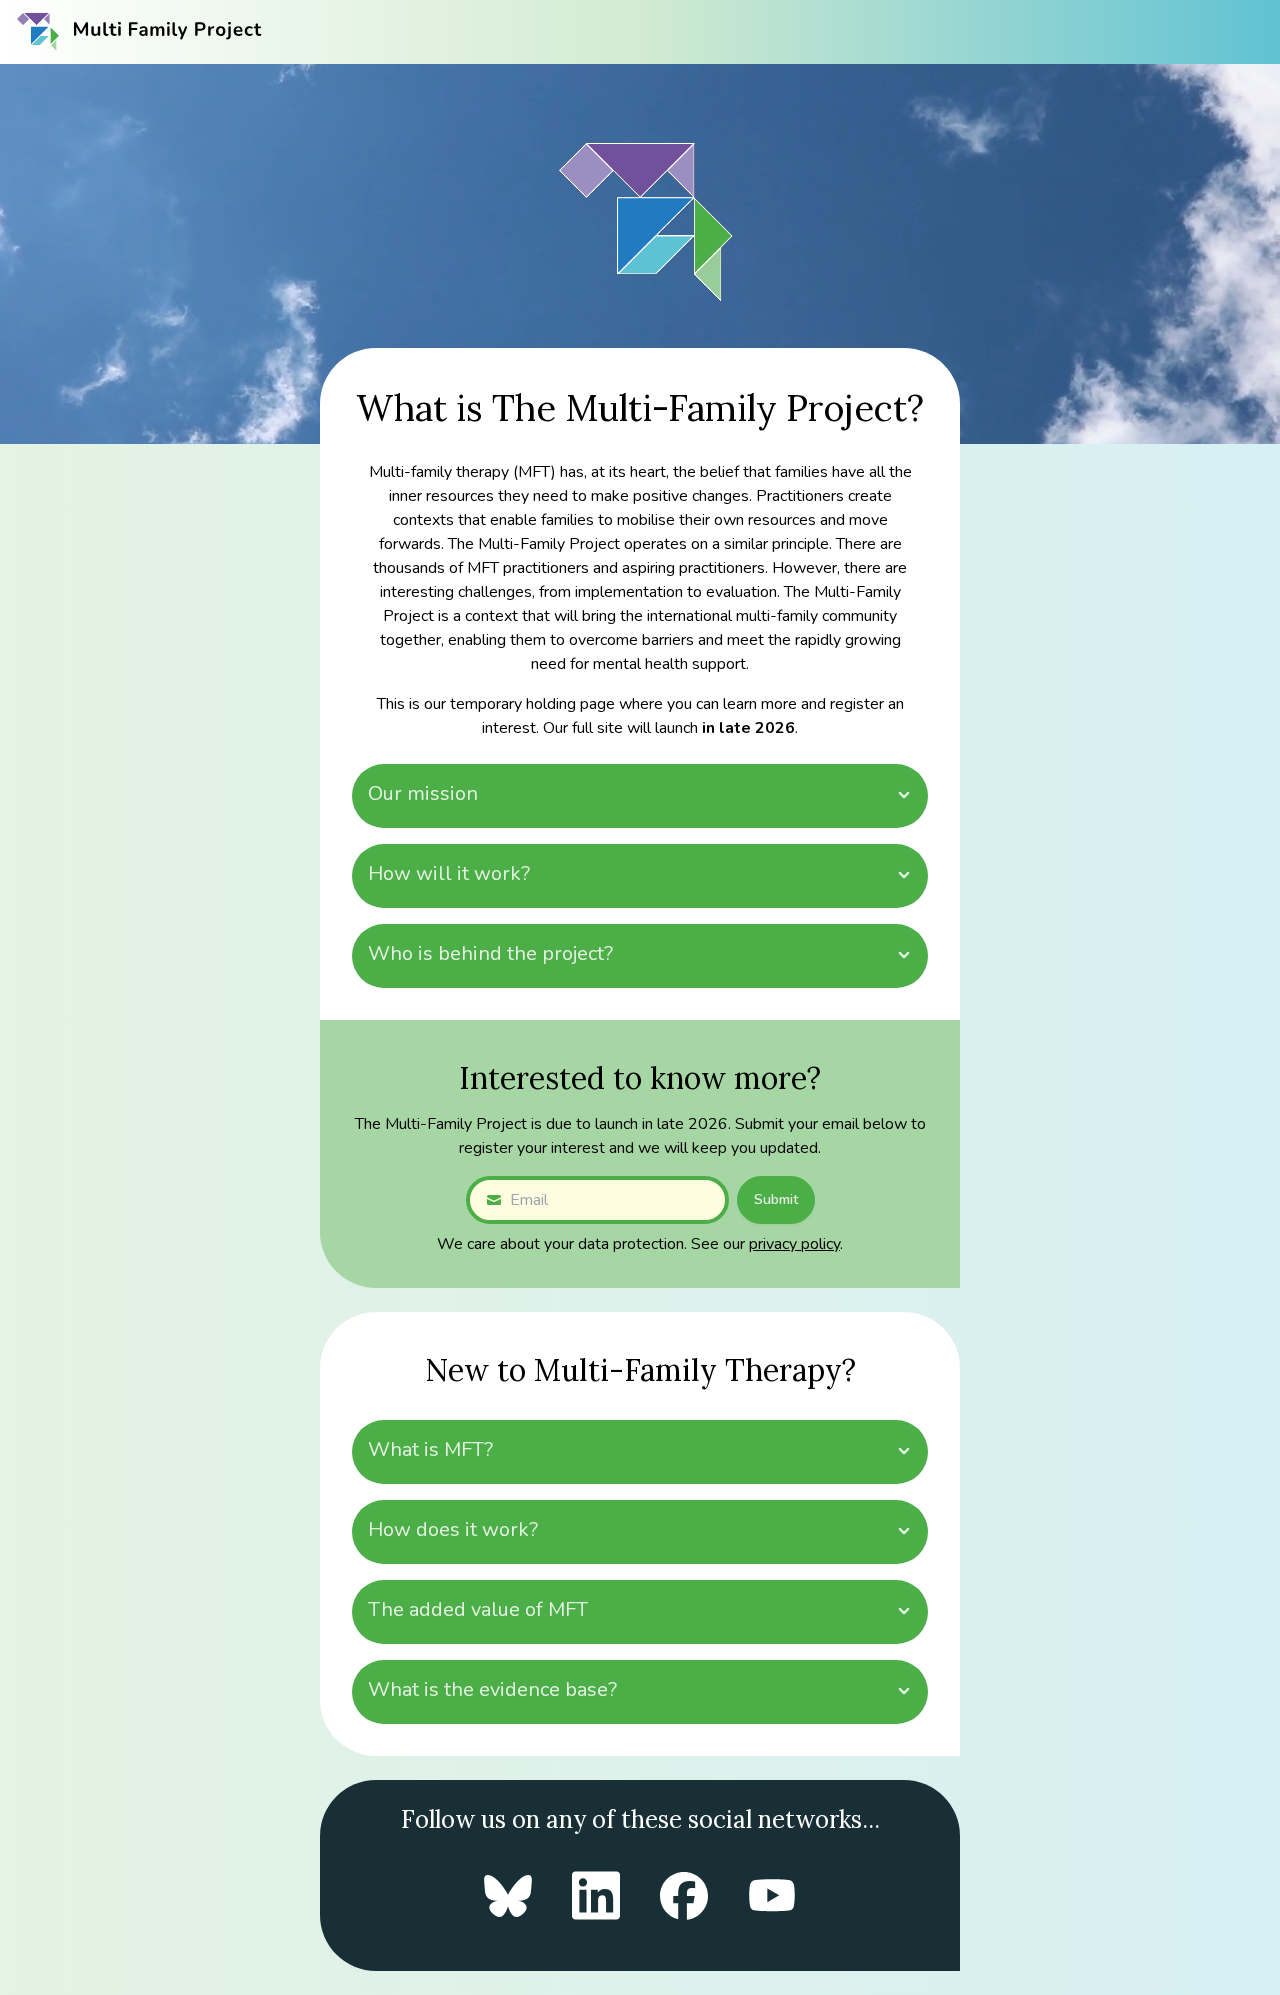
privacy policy (794, 1244)
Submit (776, 1199)
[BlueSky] (508, 1896)
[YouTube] (772, 1895)
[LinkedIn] (596, 1895)
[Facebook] (684, 1896)
